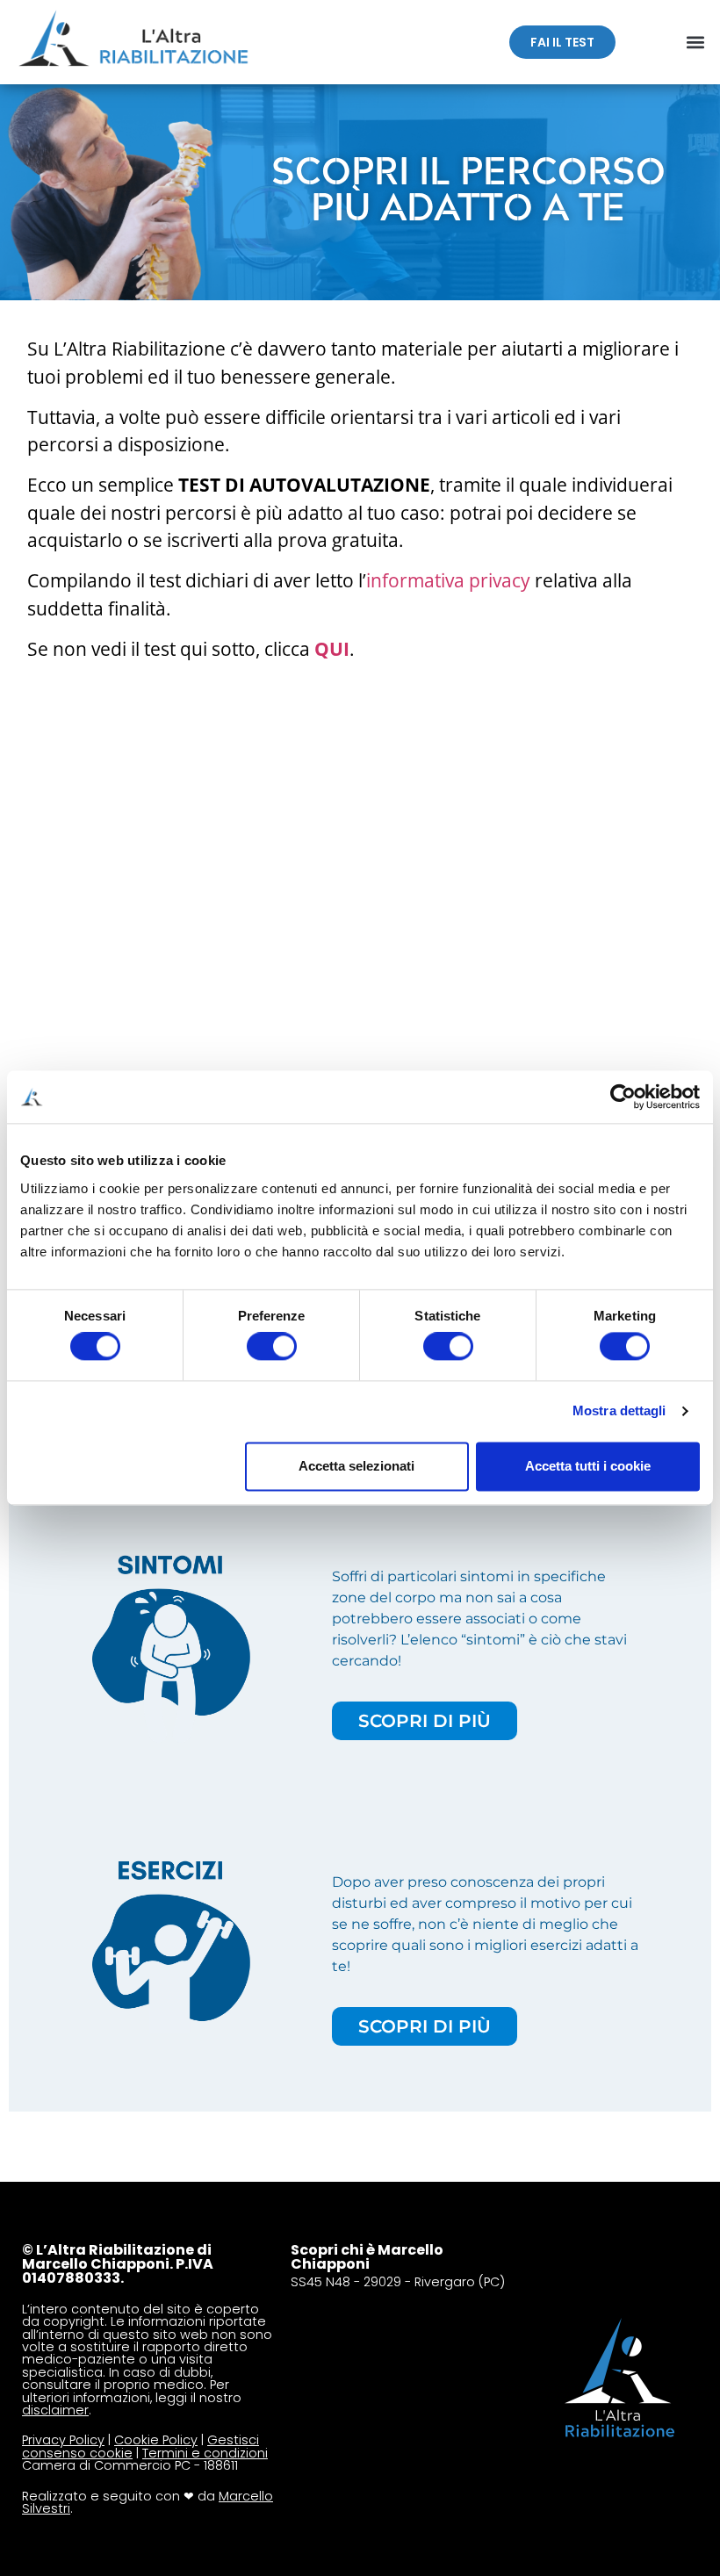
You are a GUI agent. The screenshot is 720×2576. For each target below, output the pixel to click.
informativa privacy (448, 580)
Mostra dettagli (619, 1411)
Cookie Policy (156, 2440)
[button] (696, 43)
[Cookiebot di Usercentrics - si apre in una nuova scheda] (623, 1097)
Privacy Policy (63, 2440)
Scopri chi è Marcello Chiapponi (367, 2257)
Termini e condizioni (205, 2453)
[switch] (272, 1347)
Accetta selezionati (356, 1466)
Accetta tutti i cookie (588, 1466)
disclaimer (55, 2410)
